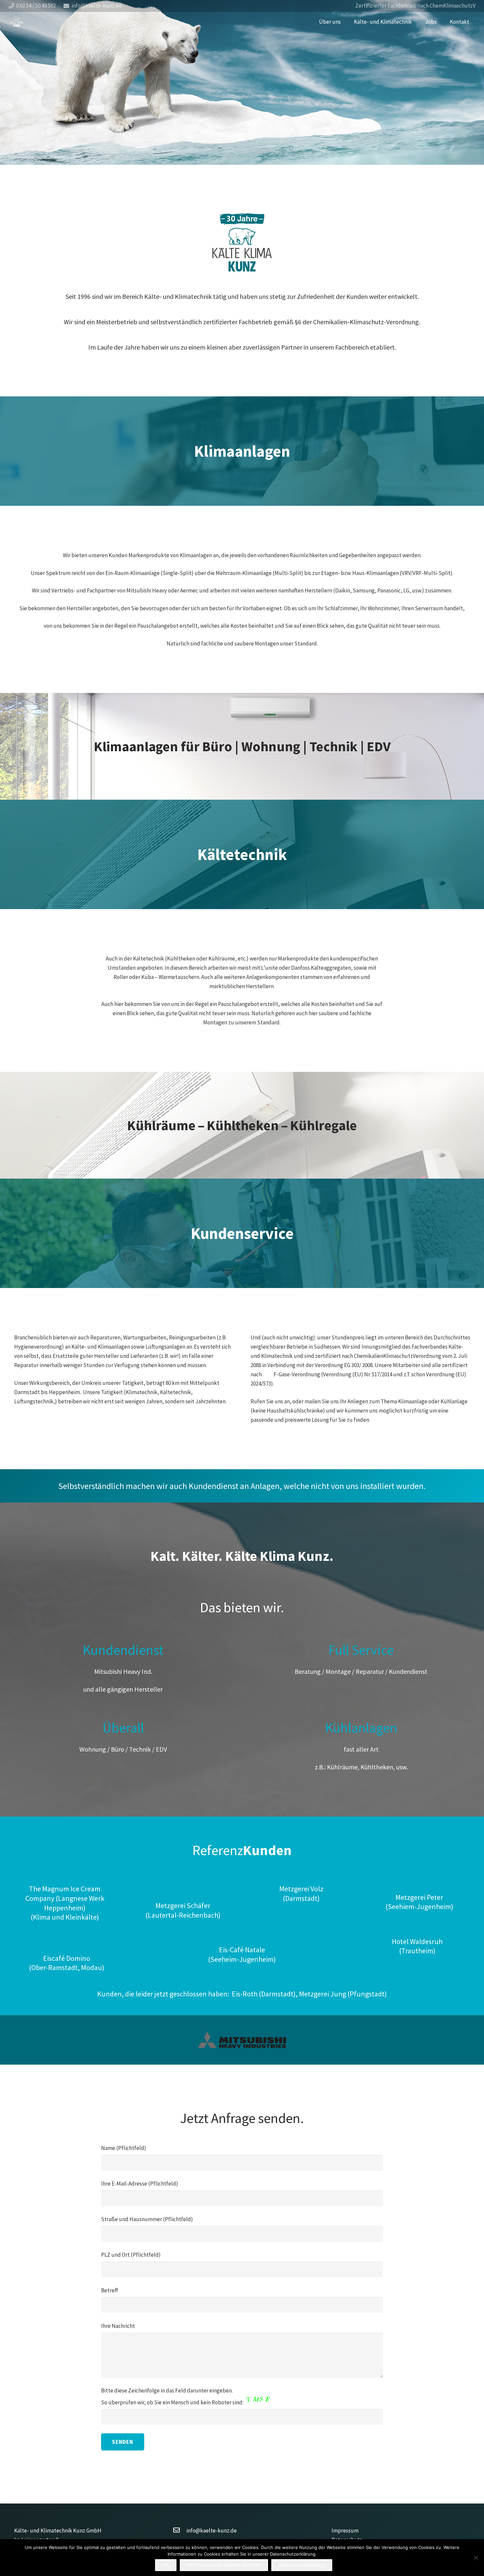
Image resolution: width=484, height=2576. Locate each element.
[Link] (17, 22)
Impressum (345, 2531)
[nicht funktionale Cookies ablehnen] (476, 2558)
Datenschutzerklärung (302, 2565)
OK (166, 2565)
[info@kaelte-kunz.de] (180, 2531)
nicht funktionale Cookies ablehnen (224, 2565)
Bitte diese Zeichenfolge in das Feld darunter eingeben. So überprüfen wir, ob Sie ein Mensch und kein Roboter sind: (173, 2396)
